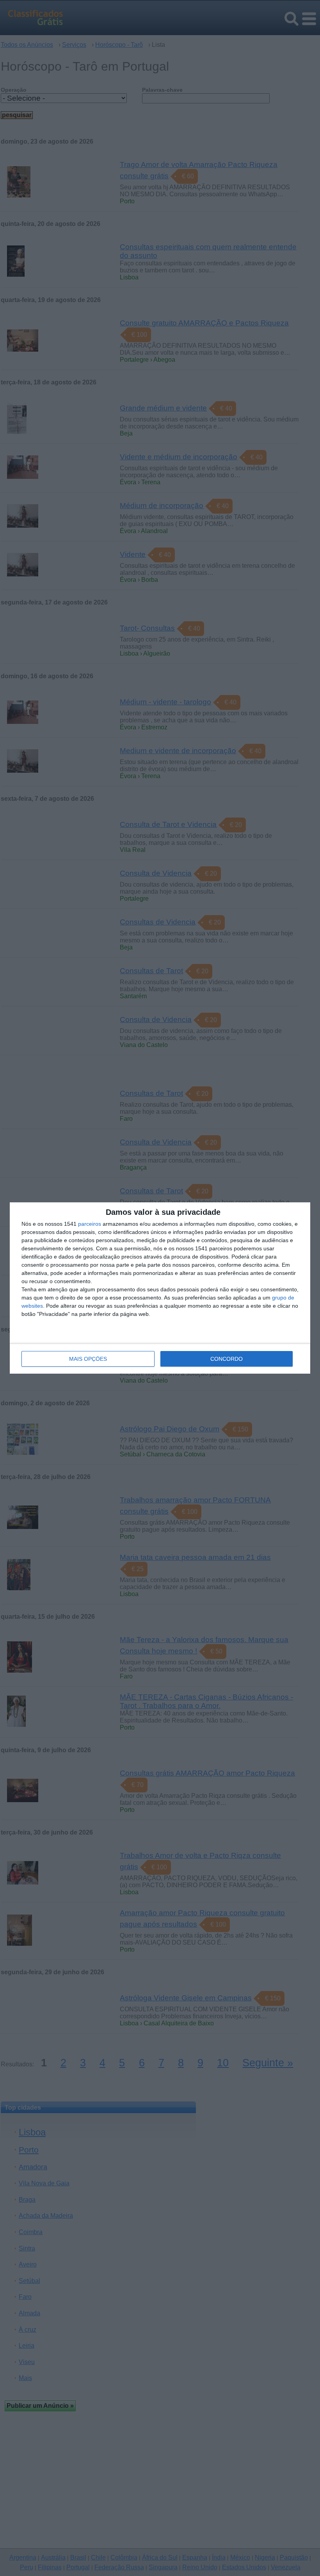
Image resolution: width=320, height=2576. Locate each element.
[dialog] (160, 1288)
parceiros (90, 1224)
